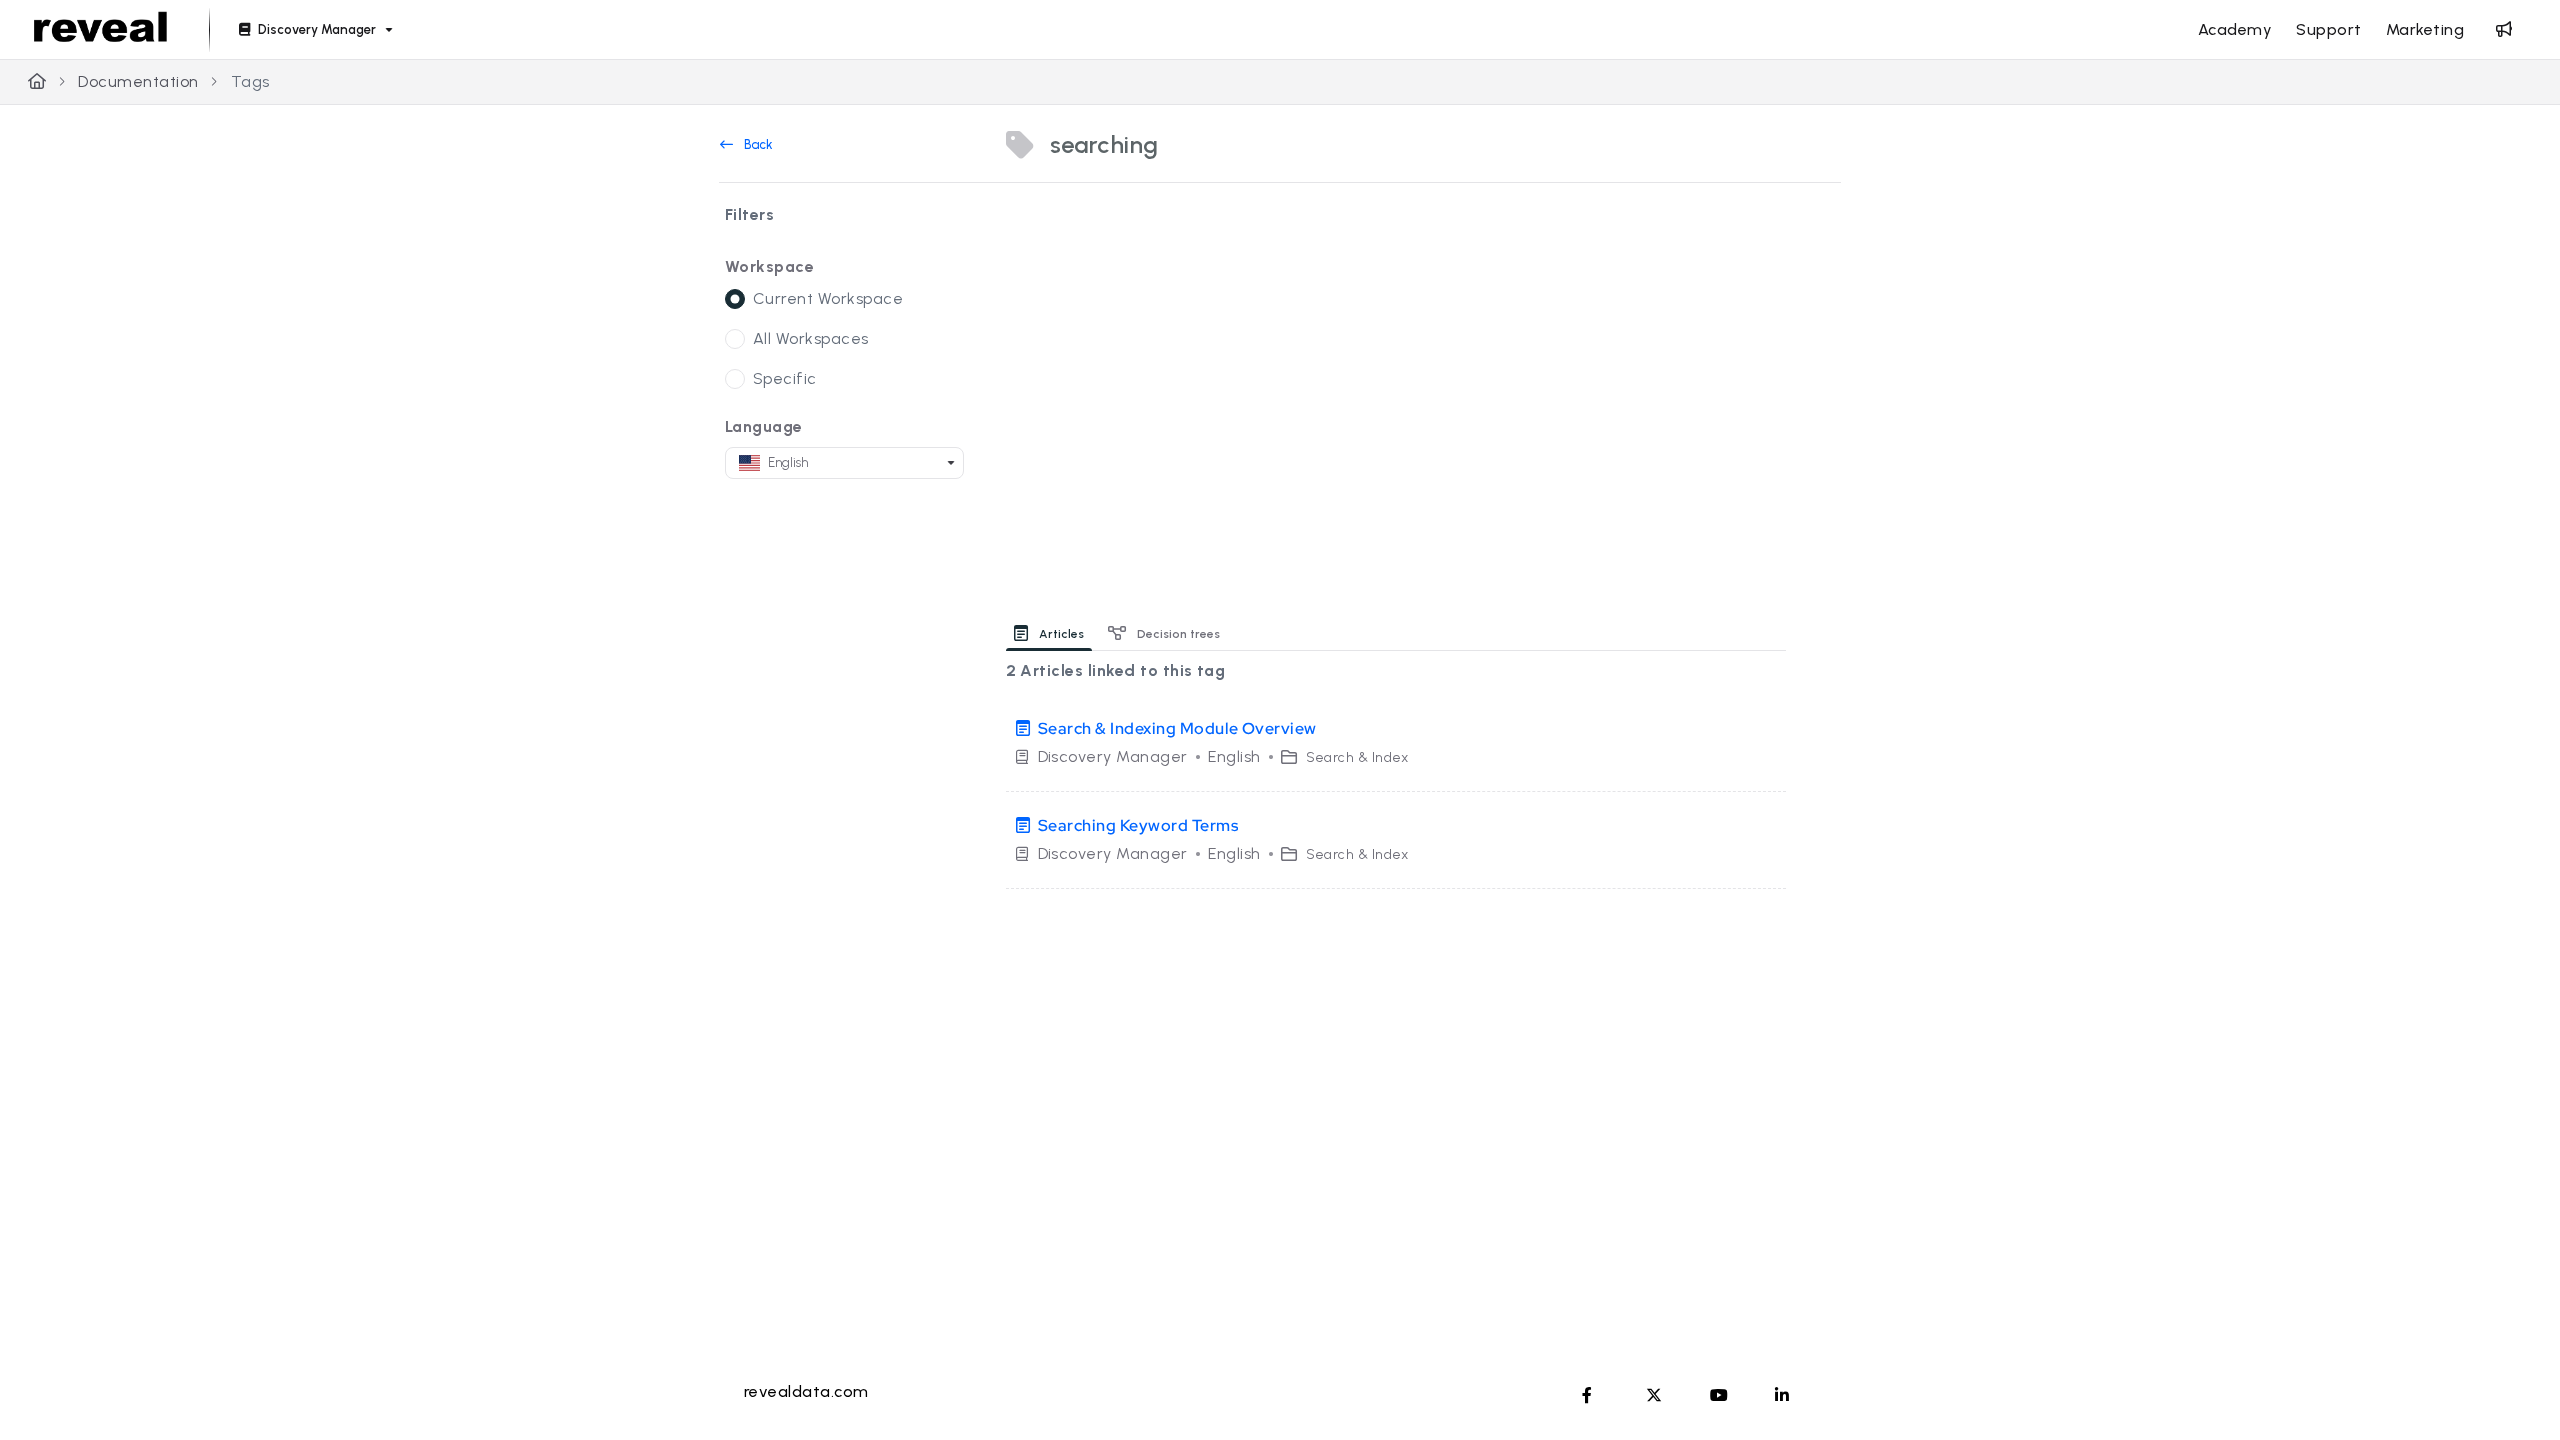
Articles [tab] (1060, 634)
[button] (2515, 1390)
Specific (785, 378)
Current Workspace (828, 298)
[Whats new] (2504, 30)
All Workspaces (811, 338)
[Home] (100, 30)
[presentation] (1053, 633)
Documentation (138, 81)
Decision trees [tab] (1177, 634)
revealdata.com (806, 1391)
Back (757, 144)
